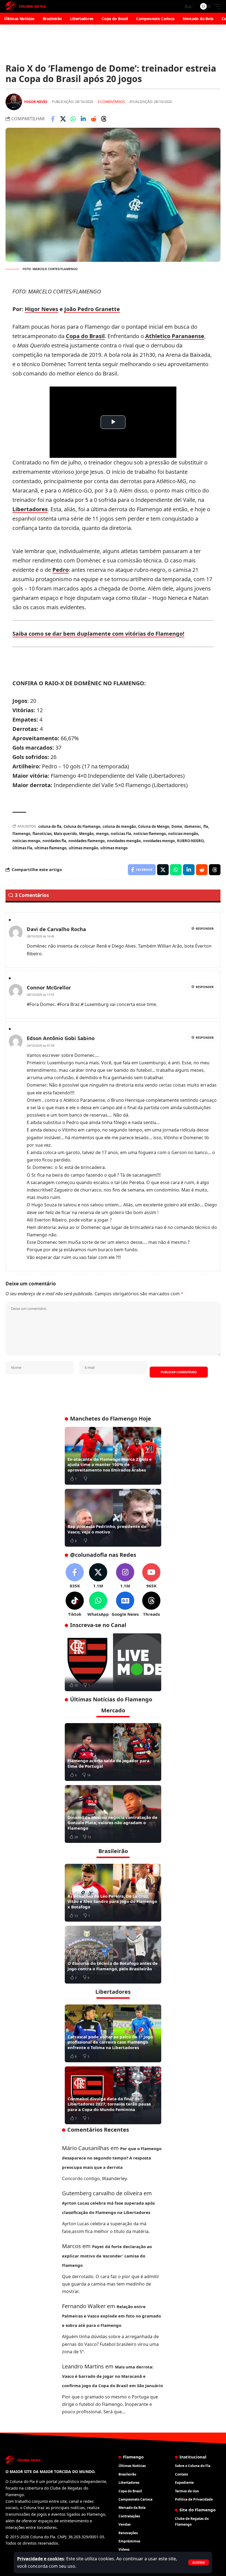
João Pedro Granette (92, 309)
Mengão (86, 834)
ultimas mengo (114, 848)
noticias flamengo (150, 834)
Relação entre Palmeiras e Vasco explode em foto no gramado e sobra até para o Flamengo (111, 2316)
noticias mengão (183, 834)
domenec (193, 826)
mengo (102, 834)
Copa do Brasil (85, 336)
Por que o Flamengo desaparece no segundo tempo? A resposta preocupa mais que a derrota (112, 2158)
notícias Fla (121, 834)
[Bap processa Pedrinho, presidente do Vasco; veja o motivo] (113, 1518)
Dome (177, 826)
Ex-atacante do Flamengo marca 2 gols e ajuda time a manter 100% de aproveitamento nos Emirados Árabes (110, 1464)
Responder (205, 928)
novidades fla (54, 841)
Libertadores (30, 509)
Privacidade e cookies (41, 2559)
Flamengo (21, 834)
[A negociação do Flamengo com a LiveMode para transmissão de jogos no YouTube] (113, 1662)
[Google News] (125, 1604)
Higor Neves (36, 102)
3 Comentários (111, 102)
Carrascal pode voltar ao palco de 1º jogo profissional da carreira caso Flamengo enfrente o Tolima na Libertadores (110, 2042)
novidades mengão (124, 841)
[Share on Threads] (104, 119)
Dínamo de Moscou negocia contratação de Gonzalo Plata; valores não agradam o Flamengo (112, 1823)
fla (206, 826)
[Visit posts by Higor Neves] (14, 102)
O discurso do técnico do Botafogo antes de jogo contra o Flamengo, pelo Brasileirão (113, 1966)
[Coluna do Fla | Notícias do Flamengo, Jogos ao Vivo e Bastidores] (26, 6)
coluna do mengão (119, 826)
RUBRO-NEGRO (190, 841)
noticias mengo (26, 841)
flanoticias (42, 834)
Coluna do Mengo (154, 826)
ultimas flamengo (50, 848)
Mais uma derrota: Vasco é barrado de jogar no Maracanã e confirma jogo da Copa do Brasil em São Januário (112, 2376)
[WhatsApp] (98, 1604)
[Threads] (151, 1604)
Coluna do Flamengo (82, 826)
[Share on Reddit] (93, 119)
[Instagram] (125, 1576)
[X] (98, 1576)
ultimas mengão (83, 848)
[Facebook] (75, 1576)
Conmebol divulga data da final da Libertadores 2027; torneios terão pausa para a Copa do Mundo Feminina (109, 2104)
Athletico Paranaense (175, 336)
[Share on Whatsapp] (73, 119)
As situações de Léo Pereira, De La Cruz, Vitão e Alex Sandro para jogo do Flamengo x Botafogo (112, 1901)
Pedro (60, 570)
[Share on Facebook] (53, 119)
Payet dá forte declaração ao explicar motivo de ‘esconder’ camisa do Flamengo (107, 2256)
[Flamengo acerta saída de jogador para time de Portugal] (113, 1752)
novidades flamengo (87, 841)
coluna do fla (50, 826)
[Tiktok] (75, 1604)
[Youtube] (151, 1576)
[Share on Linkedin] (83, 119)
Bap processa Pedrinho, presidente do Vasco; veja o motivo (107, 1529)
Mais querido (65, 834)
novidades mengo (159, 841)
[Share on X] (63, 119)
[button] (199, 2562)
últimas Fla (22, 848)
